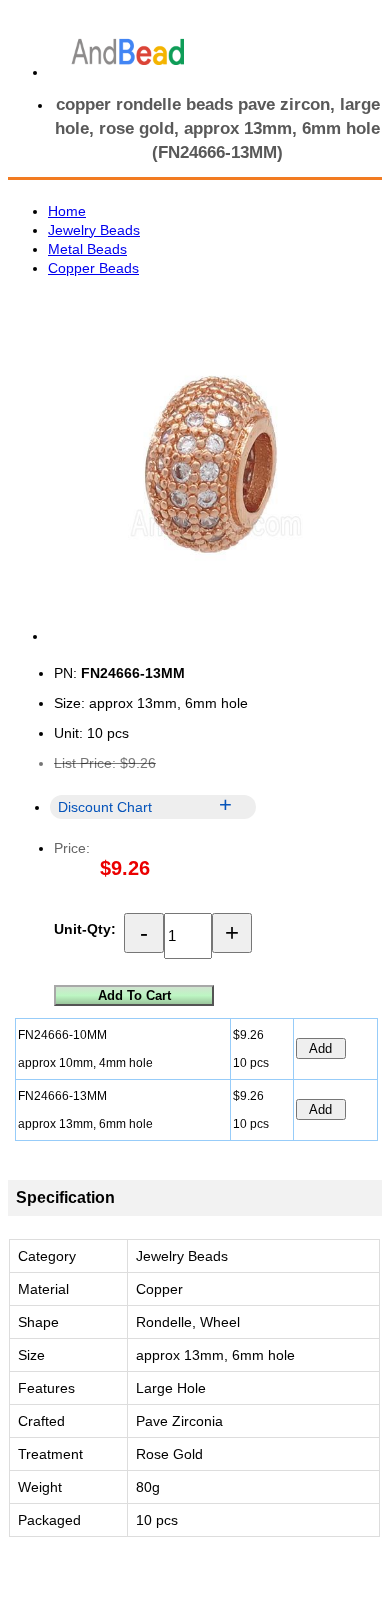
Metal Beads (87, 249)
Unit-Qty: (85, 929)
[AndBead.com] (128, 52)
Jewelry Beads (94, 230)
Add (320, 1048)
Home (67, 211)
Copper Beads (93, 268)
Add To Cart (134, 995)
